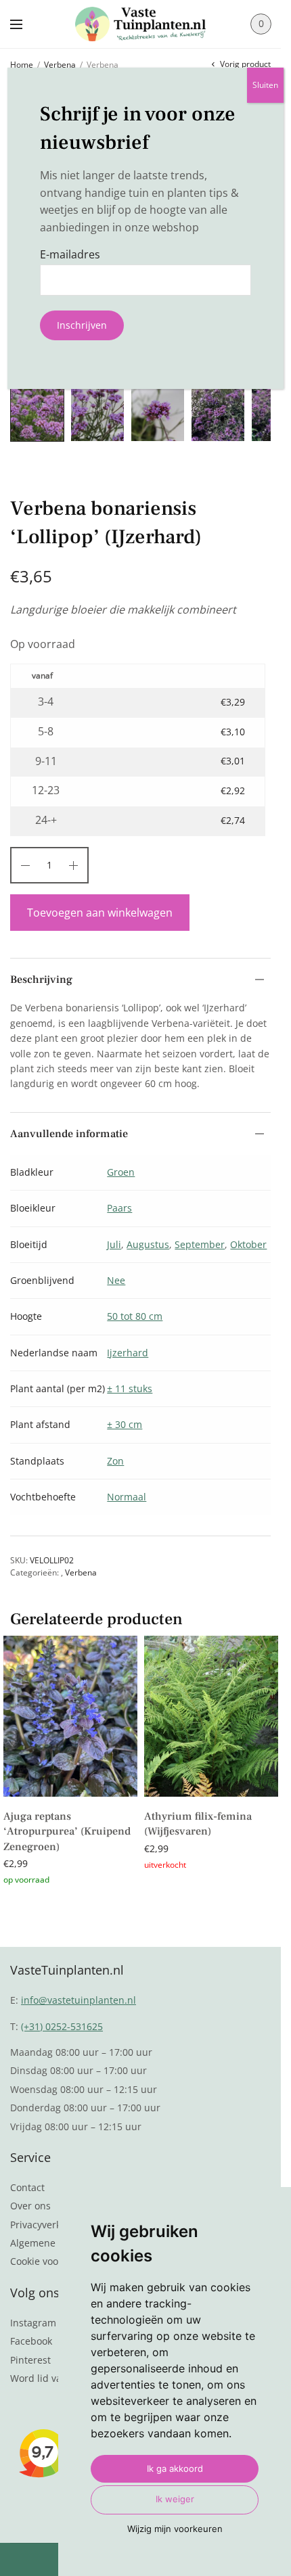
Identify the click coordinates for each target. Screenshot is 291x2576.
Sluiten (265, 85)
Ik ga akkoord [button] (175, 2468)
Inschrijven (82, 325)
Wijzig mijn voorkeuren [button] (175, 2529)
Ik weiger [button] (175, 2499)
